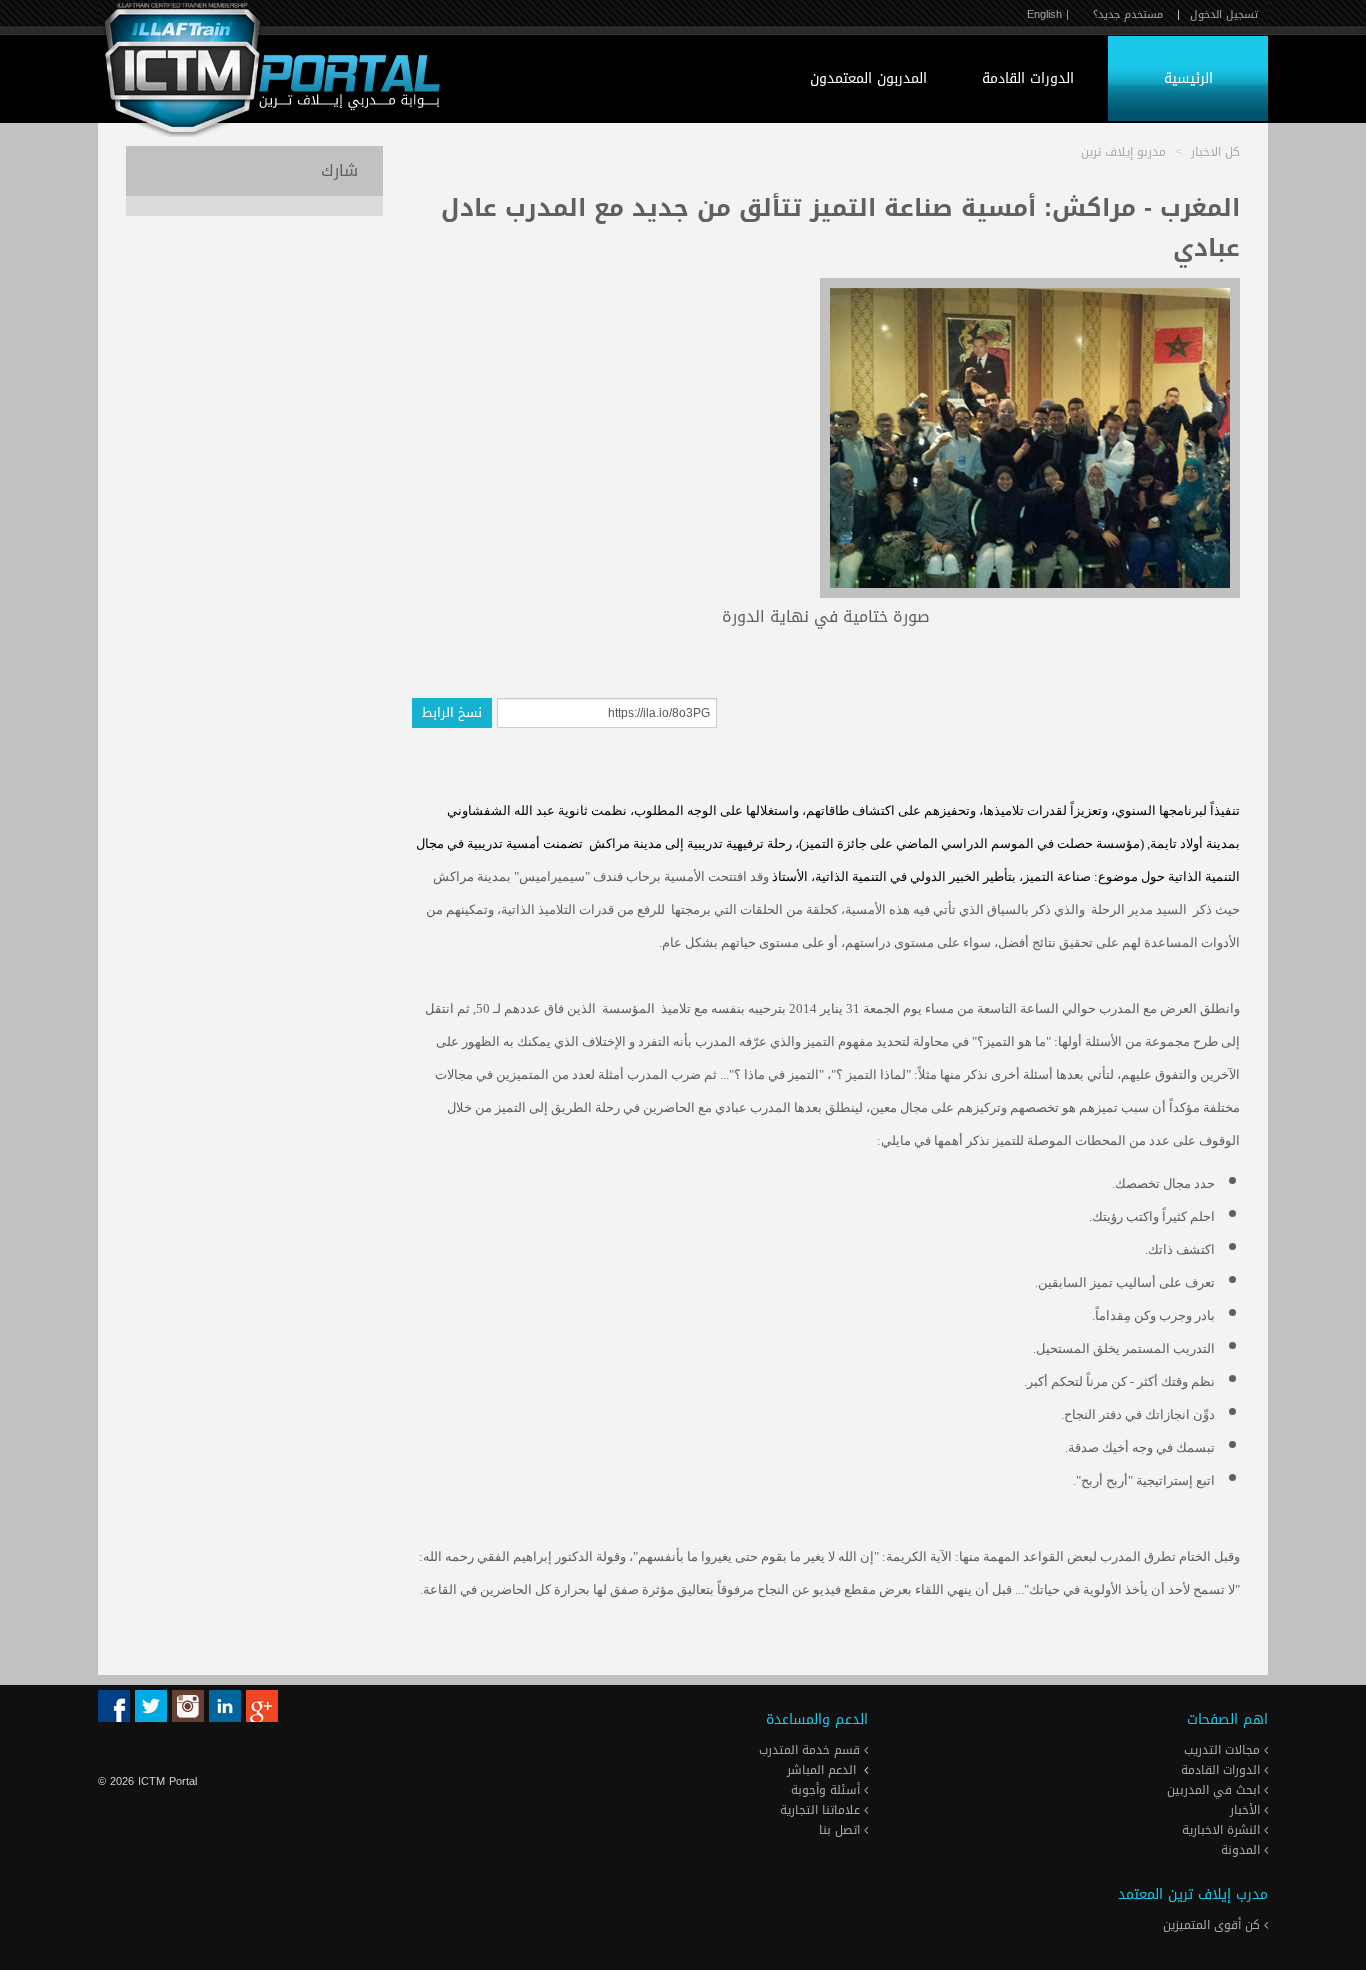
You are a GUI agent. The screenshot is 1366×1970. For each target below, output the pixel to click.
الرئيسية (1188, 78)
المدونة (1242, 1850)
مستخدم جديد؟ (1128, 14)
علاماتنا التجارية (822, 1810)
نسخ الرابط (452, 712)
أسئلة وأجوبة (827, 1790)
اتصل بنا (841, 1830)
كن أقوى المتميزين (1213, 1925)
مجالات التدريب (1224, 1750)
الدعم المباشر (821, 1770)
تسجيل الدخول (1224, 14)
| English (1048, 14)
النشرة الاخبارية (1223, 1830)
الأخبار (1247, 1810)
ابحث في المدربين (1215, 1790)
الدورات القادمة (1028, 78)
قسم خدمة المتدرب (811, 1750)
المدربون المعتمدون (868, 78)
